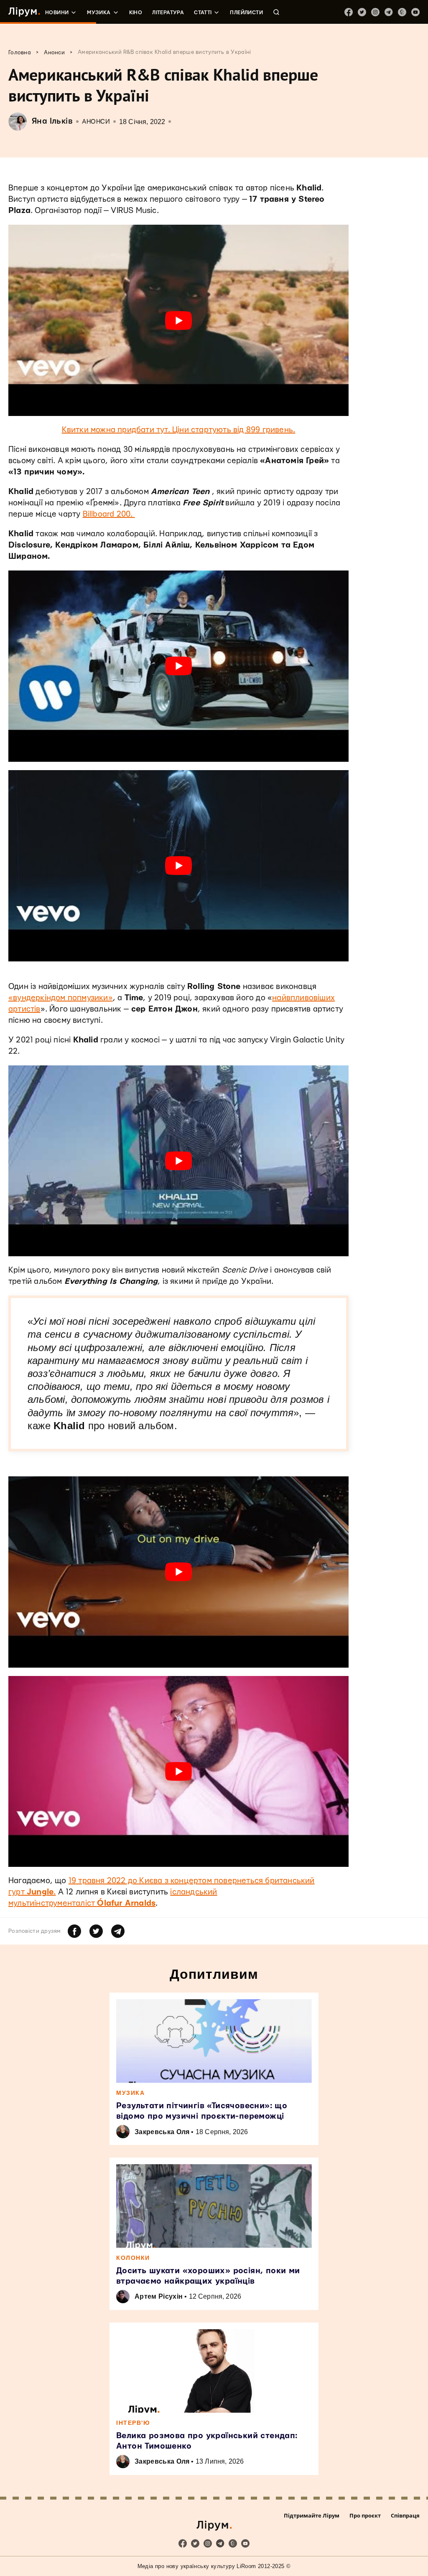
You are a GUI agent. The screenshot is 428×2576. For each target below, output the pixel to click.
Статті (203, 13)
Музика (99, 13)
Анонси (96, 122)
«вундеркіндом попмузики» (61, 998)
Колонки (133, 2258)
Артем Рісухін (159, 2296)
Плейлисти (246, 13)
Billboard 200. (109, 514)
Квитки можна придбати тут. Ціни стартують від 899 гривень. (179, 430)
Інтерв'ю (133, 2423)
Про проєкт (365, 2515)
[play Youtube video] (178, 320)
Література (168, 13)
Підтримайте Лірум (312, 2515)
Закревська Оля (162, 2132)
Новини (57, 13)
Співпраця (405, 2515)
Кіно (136, 13)
